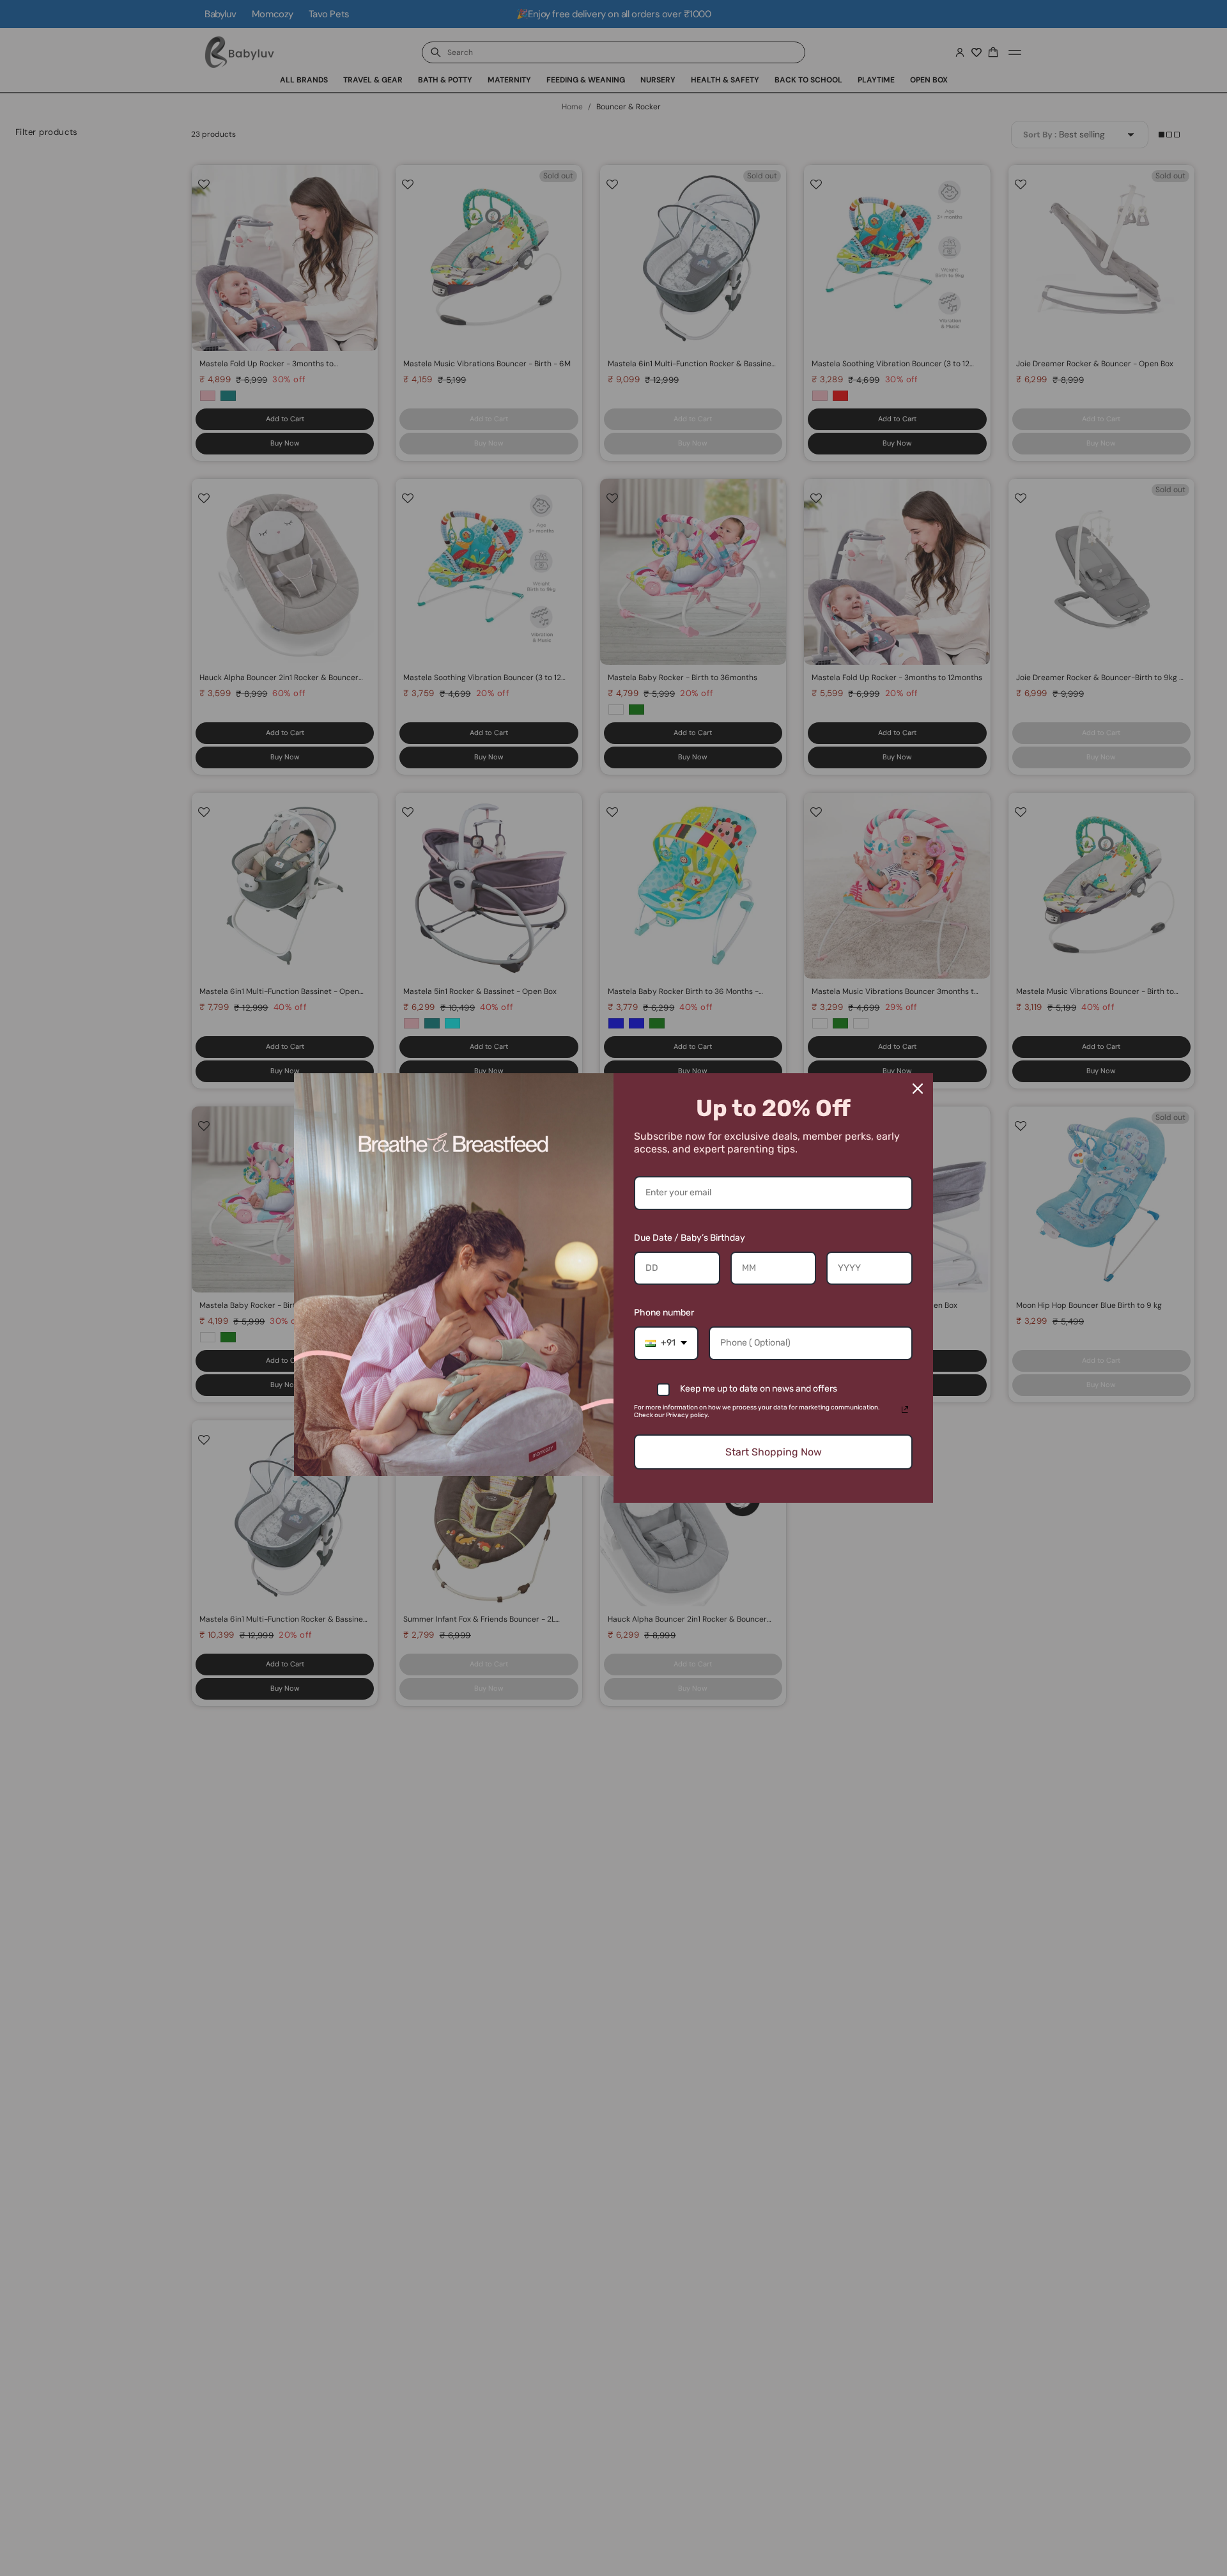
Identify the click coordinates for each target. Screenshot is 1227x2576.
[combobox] (666, 1343)
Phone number (664, 1313)
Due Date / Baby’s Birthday (690, 1238)
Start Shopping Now (774, 1452)
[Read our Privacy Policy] (905, 1409)
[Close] (918, 1089)
